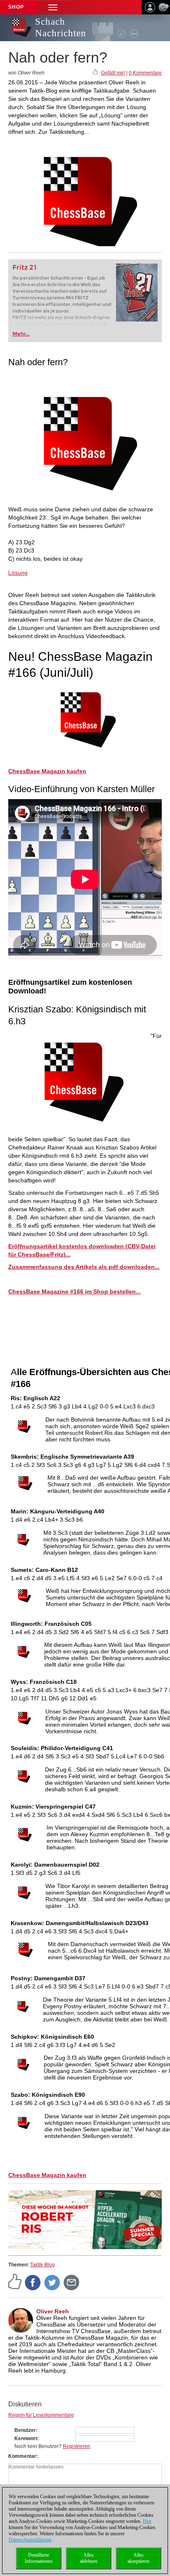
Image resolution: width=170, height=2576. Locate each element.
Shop (16, 7)
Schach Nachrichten (61, 27)
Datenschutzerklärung (30, 2540)
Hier (147, 2521)
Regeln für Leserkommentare (41, 2415)
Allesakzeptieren (138, 2558)
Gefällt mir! (113, 73)
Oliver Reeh (53, 2311)
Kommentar (22, 2456)
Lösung (18, 573)
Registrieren (77, 2446)
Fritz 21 (25, 267)
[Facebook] (33, 2282)
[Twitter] (52, 2282)
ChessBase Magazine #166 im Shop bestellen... (74, 1291)
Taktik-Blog (42, 2265)
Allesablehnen (89, 2558)
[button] (53, 7)
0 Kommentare (145, 73)
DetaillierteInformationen (39, 2558)
